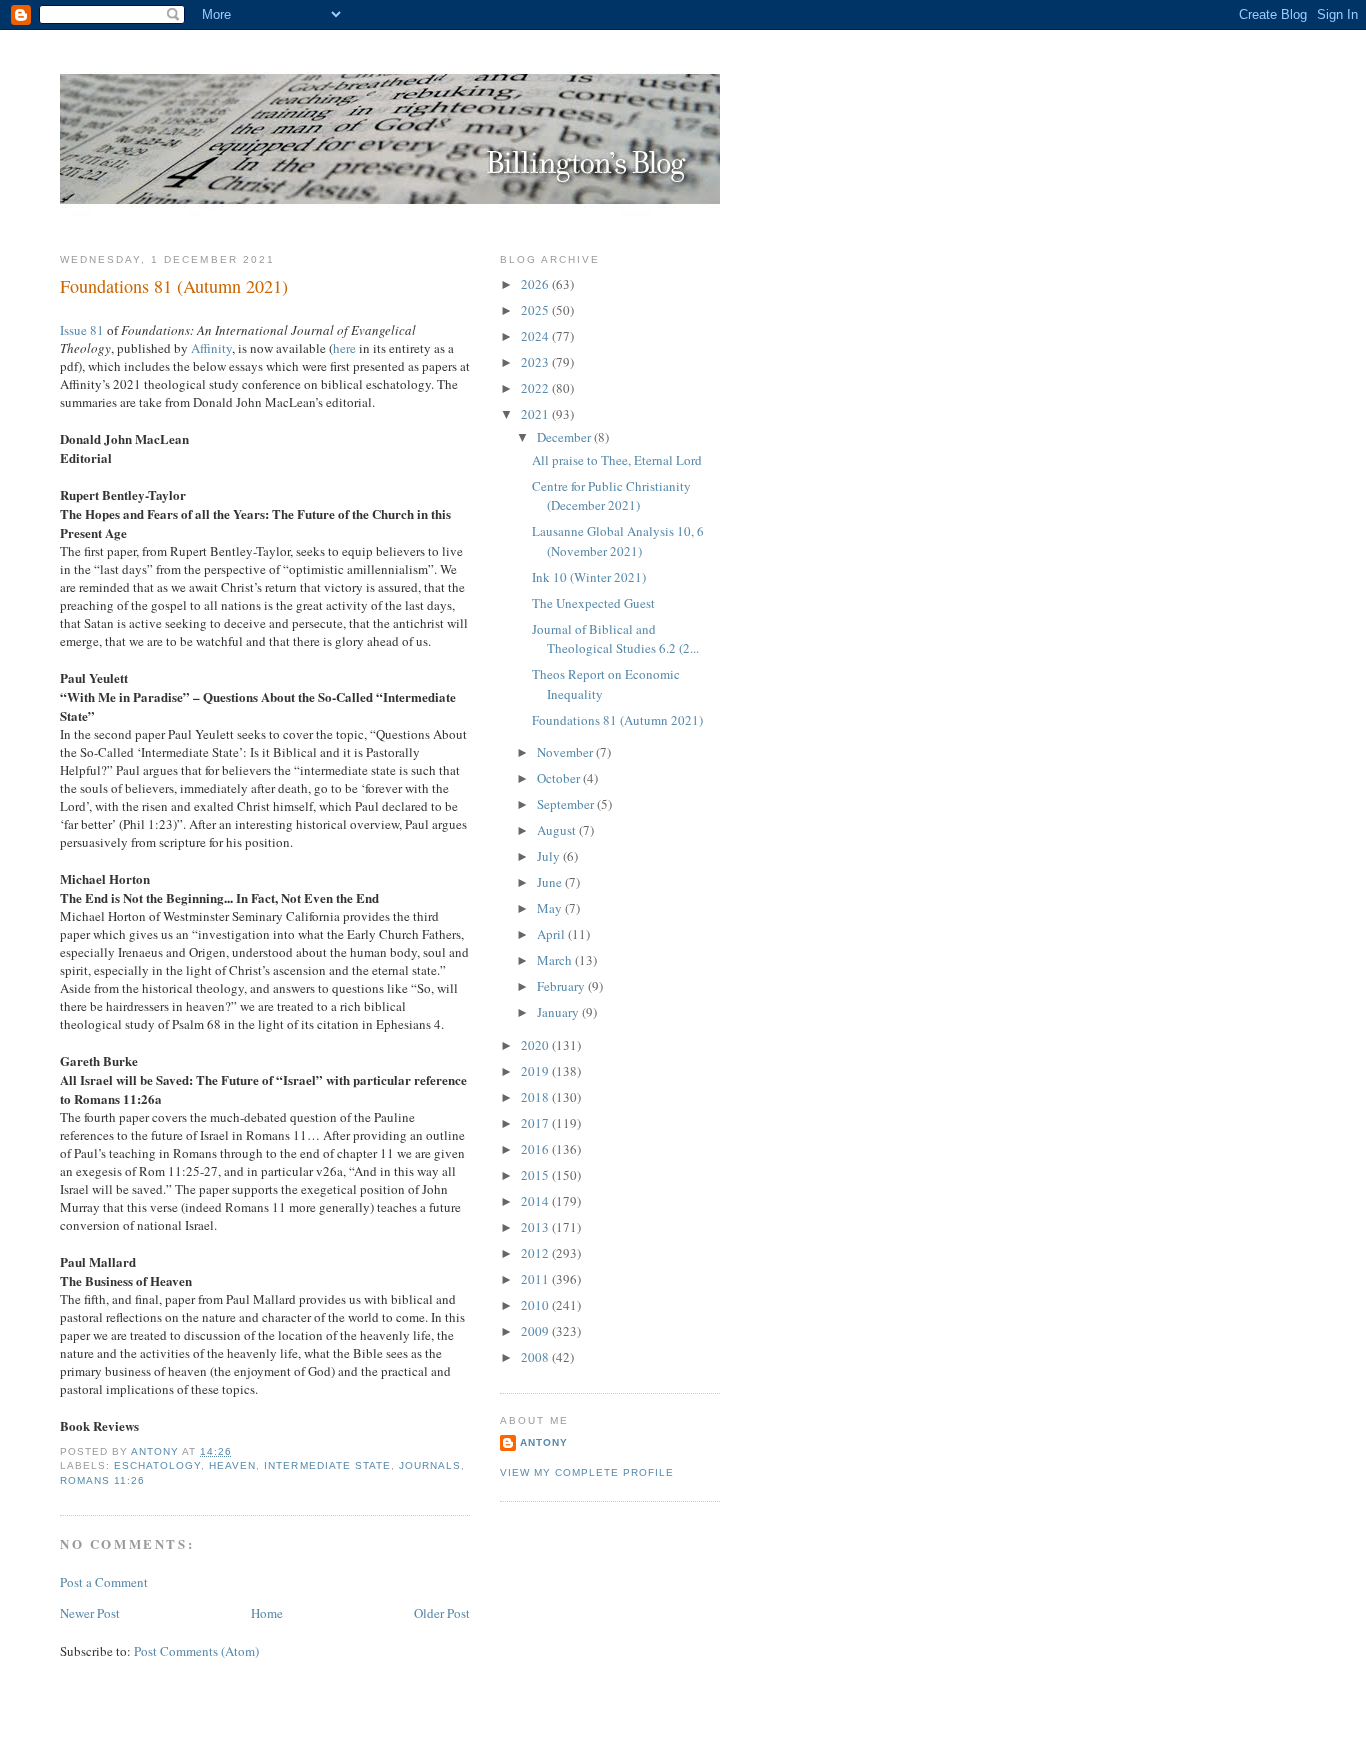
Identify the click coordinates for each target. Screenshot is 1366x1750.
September (567, 804)
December (565, 437)
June (551, 882)
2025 (536, 310)
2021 (536, 414)
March (556, 960)
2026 (536, 284)
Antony (544, 1442)
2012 (536, 1253)
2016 (536, 1149)
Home (267, 1613)
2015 (536, 1175)
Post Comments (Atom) (196, 1651)
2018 (536, 1097)
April (552, 934)
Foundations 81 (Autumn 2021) (617, 720)
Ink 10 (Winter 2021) (589, 577)
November (566, 752)
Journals (430, 1465)
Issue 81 (82, 330)
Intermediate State (327, 1465)
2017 (536, 1123)
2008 (536, 1357)
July (550, 856)
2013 (536, 1227)
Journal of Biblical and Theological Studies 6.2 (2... (615, 639)
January (559, 1012)
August (558, 830)
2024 (536, 336)
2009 (536, 1331)
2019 (536, 1071)
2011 (536, 1279)
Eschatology (157, 1465)
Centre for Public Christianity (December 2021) (611, 496)
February (562, 986)
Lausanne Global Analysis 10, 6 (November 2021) (618, 541)
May (551, 908)
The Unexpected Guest (593, 603)
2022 (536, 388)
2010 (536, 1305)
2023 (536, 362)
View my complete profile (587, 1472)
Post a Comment (104, 1582)
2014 (536, 1201)
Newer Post (90, 1613)
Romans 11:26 (102, 1480)
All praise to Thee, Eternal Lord (617, 460)
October (560, 778)
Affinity (211, 348)
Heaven (232, 1465)
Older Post (442, 1613)
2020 (536, 1045)
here (344, 348)
